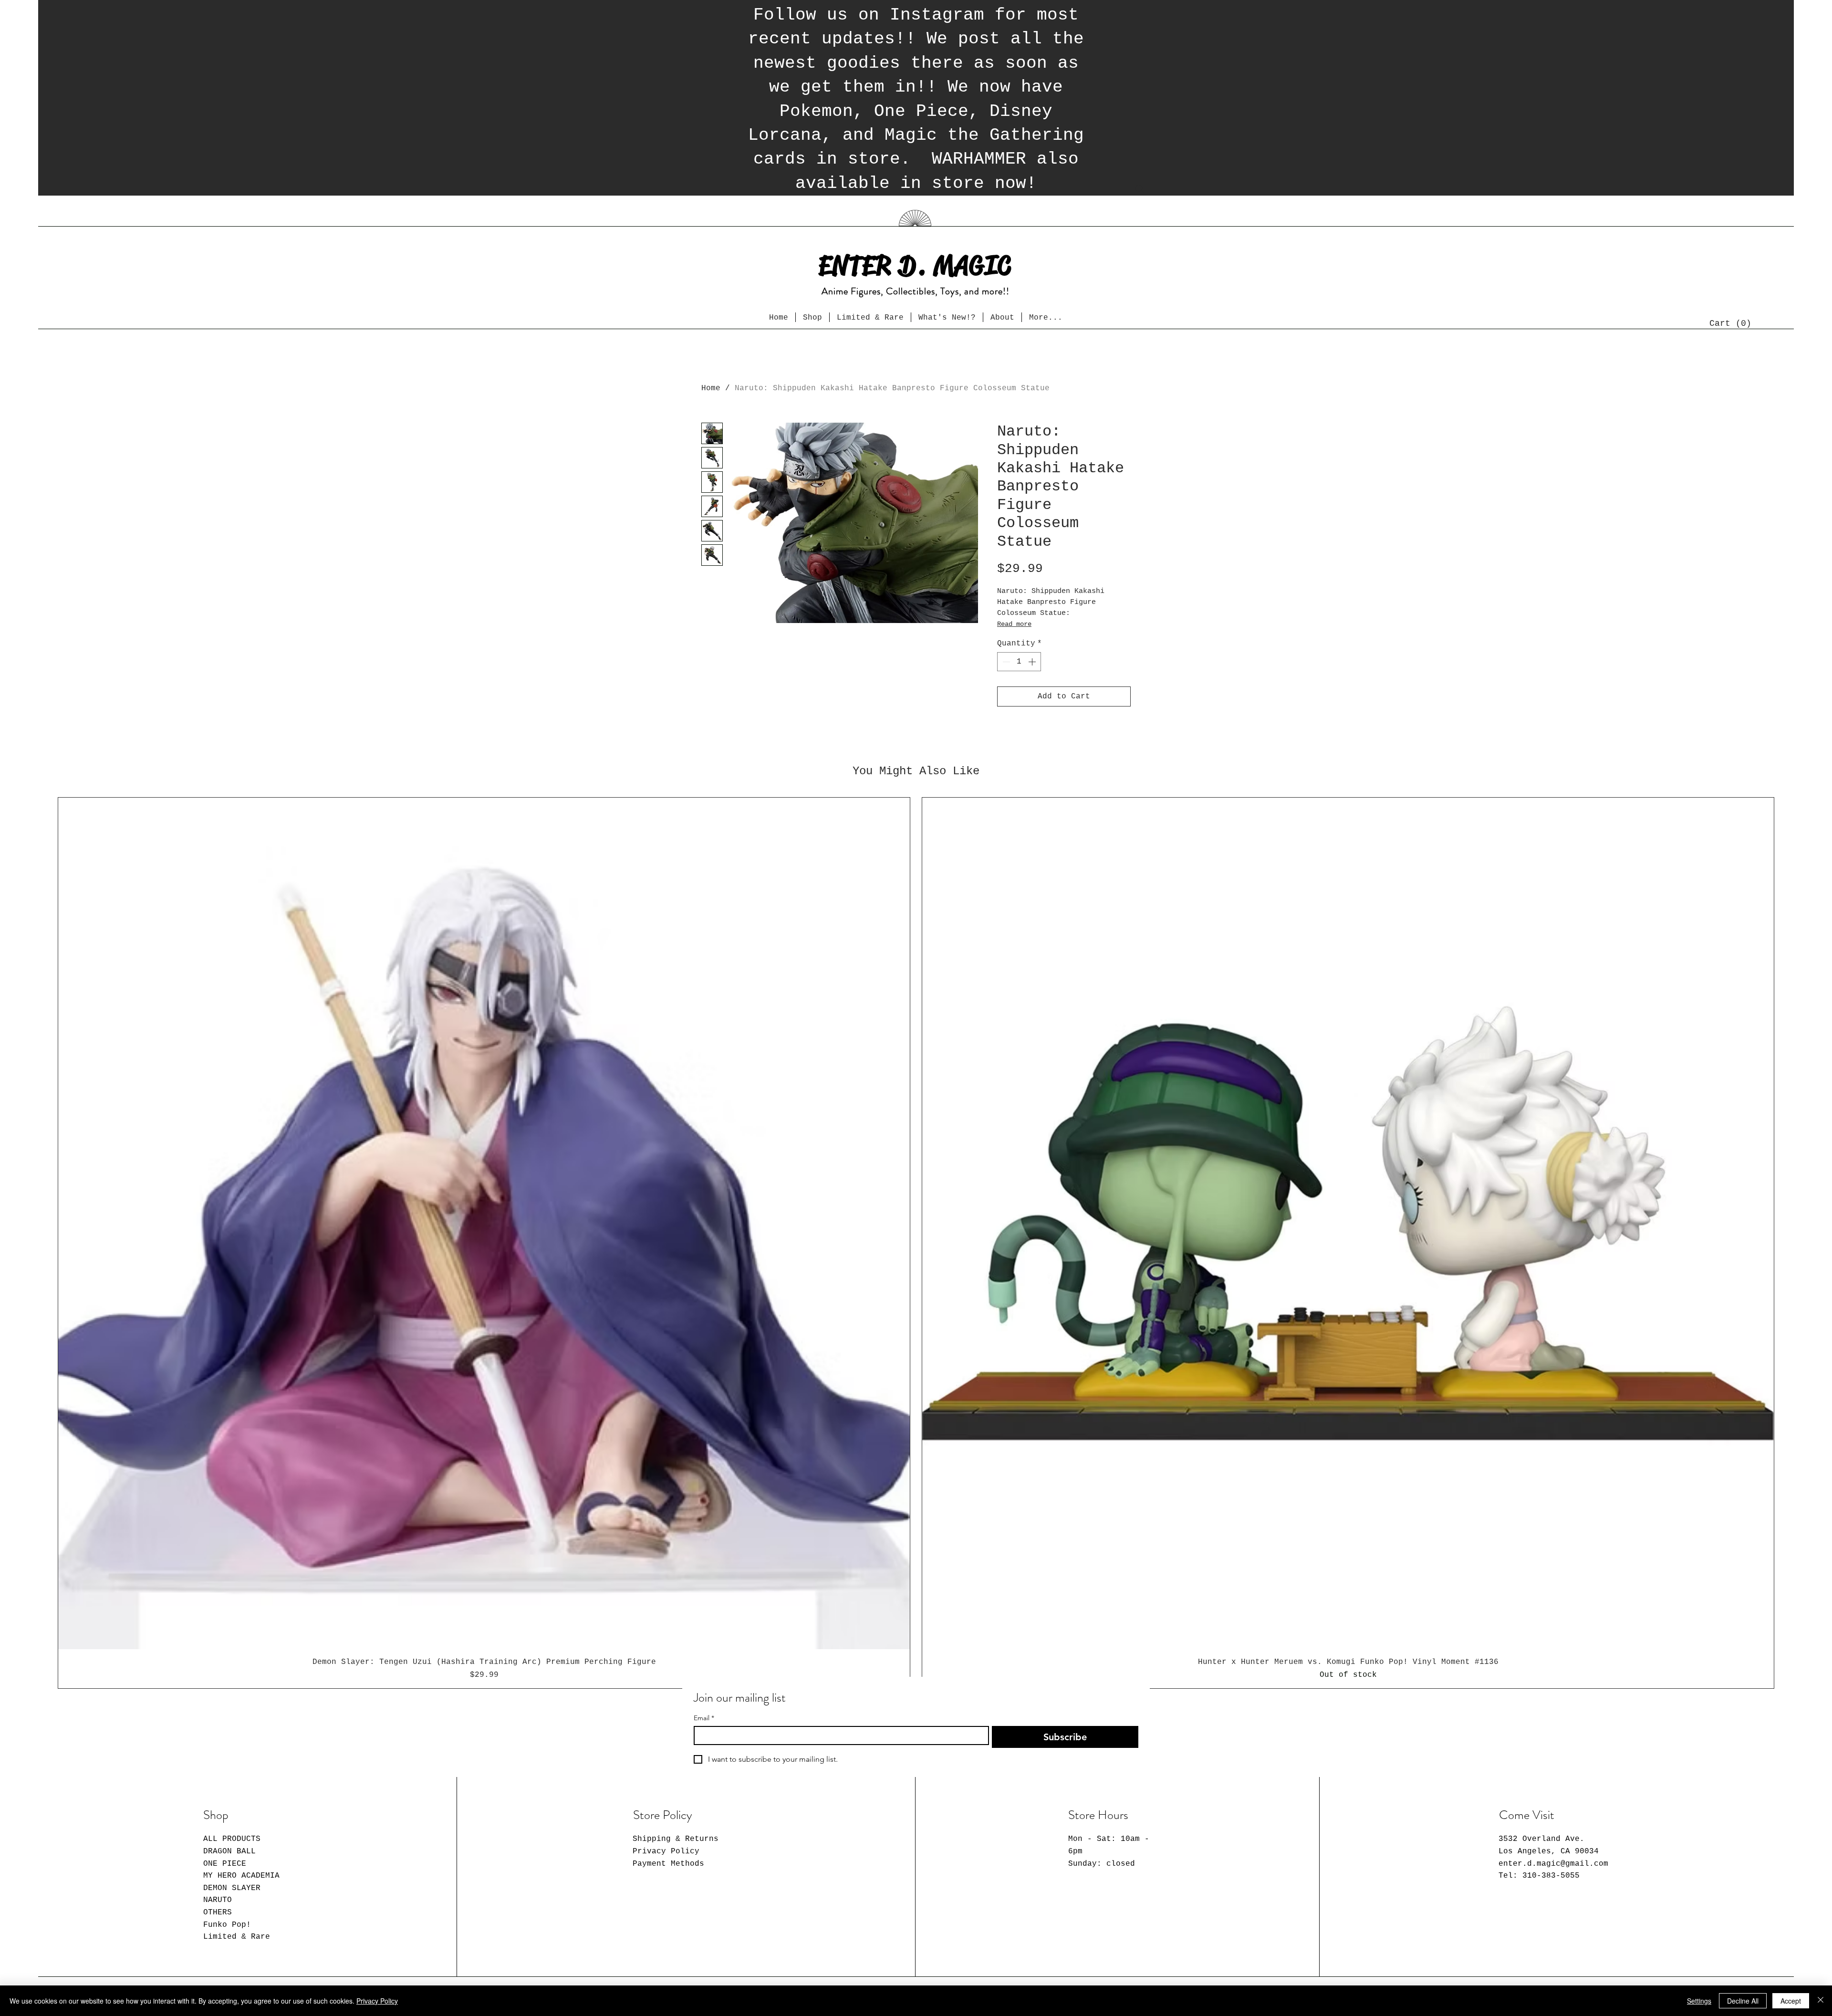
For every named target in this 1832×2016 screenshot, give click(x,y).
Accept (1791, 2001)
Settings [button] (1699, 2001)
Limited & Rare (237, 1937)
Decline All (1743, 2001)
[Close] (1821, 2001)
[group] (916, 1243)
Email (704, 1718)
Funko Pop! (227, 1925)
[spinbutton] (1019, 662)
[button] (1728, 323)
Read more (1014, 624)
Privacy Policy (666, 1851)
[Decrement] (1005, 662)
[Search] (1140, 189)
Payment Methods (668, 1864)
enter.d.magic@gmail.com (1553, 1864)
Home (711, 388)
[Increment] (1033, 662)
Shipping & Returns (676, 1839)
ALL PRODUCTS (232, 1839)
